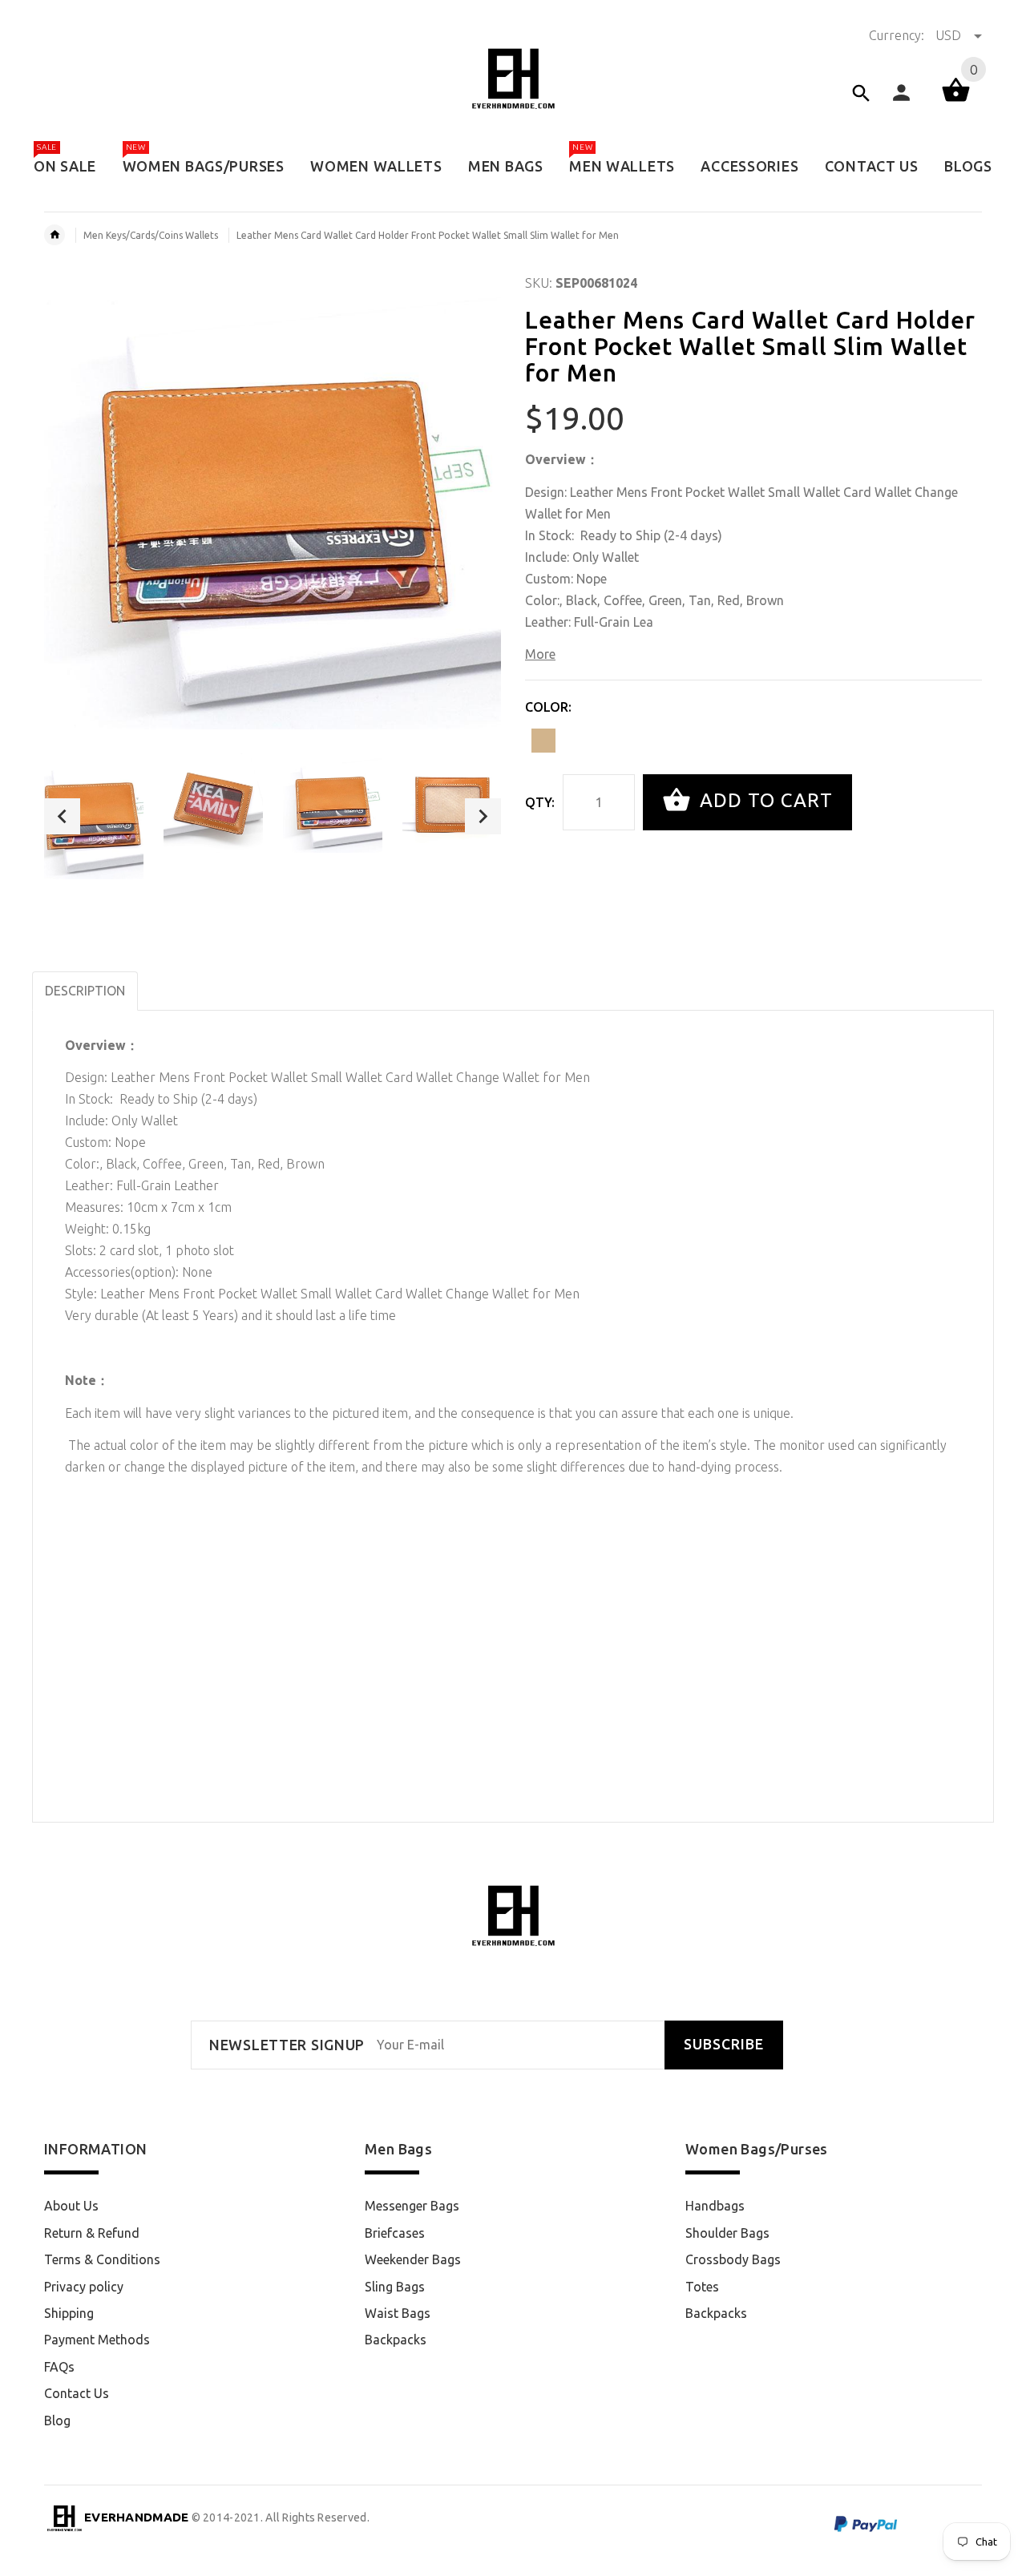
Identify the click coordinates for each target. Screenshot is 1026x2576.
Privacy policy (84, 2287)
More (540, 654)
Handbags (715, 2206)
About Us (71, 2206)
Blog (57, 2421)
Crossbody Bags (733, 2259)
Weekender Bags (413, 2259)
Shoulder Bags (727, 2233)
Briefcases (395, 2233)
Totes (702, 2287)
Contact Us (77, 2393)
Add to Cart (763, 800)
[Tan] (543, 741)
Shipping (69, 2313)
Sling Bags (395, 2287)
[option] (94, 816)
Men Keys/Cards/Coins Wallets (151, 235)
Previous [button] (62, 816)
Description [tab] (85, 991)
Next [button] (483, 816)
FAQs (59, 2367)
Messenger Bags (412, 2206)
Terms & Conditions (102, 2259)
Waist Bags (398, 2313)
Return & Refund (92, 2233)
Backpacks (396, 2340)
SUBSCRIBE (724, 2044)
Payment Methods (97, 2340)
